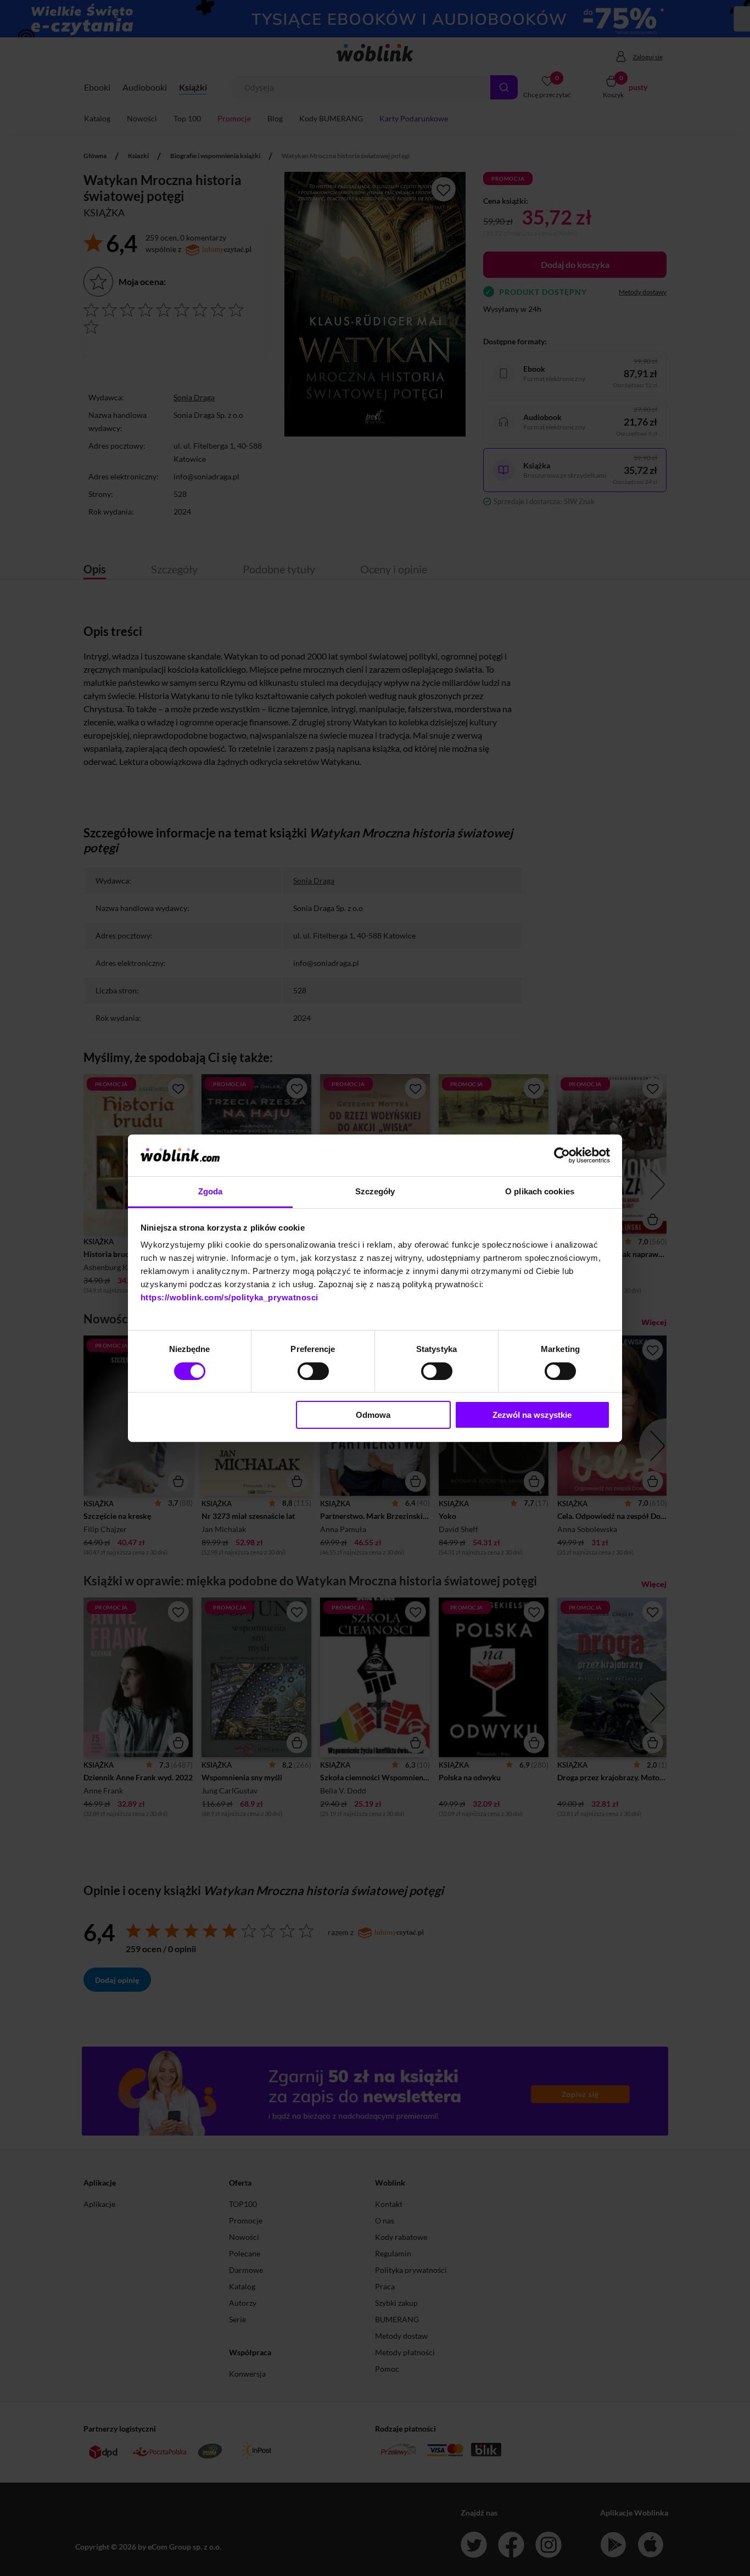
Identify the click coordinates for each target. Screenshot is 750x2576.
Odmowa (373, 1415)
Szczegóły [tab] (375, 1191)
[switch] (313, 1371)
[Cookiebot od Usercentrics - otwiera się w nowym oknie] (562, 1155)
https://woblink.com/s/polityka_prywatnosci (230, 1297)
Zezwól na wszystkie (532, 1415)
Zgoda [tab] (211, 1191)
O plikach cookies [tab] (540, 1191)
